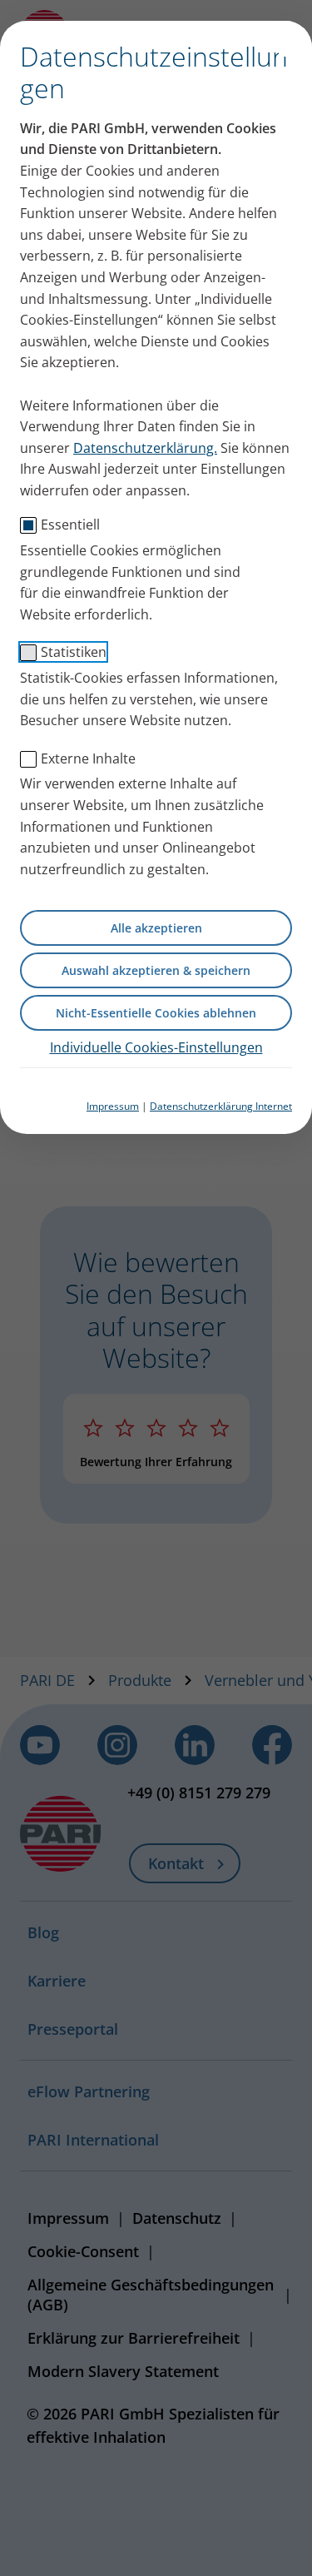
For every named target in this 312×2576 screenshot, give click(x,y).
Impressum (113, 1106)
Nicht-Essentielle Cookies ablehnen (156, 1013)
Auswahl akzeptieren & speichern (156, 970)
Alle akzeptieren (156, 928)
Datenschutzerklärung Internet (221, 1106)
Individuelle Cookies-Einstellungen (156, 1047)
